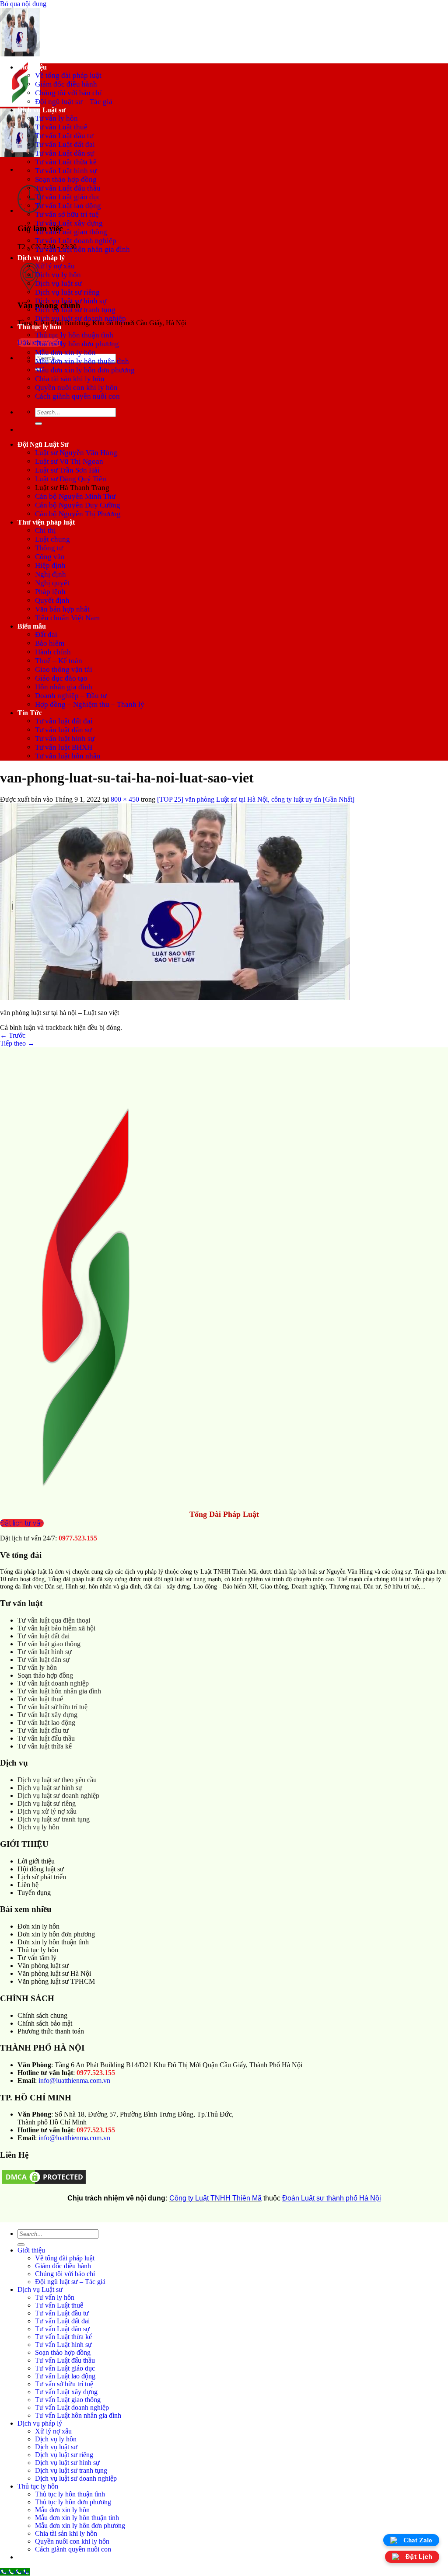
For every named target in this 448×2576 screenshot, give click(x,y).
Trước (13, 1035)
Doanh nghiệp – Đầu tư (71, 696)
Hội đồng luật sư (41, 1869)
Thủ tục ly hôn (39, 327)
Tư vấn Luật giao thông (71, 232)
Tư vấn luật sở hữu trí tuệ (52, 1707)
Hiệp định (50, 565)
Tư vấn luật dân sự (63, 730)
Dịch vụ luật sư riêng (67, 292)
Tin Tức (30, 713)
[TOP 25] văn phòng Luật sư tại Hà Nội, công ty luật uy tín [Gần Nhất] (256, 799)
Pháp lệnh (50, 592)
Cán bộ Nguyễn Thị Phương (78, 514)
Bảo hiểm (50, 643)
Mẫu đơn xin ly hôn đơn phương (85, 370)
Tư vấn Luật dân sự (65, 153)
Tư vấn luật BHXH (64, 747)
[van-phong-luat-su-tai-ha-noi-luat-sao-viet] (175, 998)
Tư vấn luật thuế (40, 1699)
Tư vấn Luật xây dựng (69, 223)
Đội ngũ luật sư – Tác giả (74, 102)
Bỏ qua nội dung (23, 4)
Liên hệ (28, 1885)
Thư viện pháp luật (46, 522)
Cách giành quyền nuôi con (77, 396)
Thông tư (49, 548)
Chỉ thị (45, 530)
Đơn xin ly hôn (38, 1926)
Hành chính (53, 652)
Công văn (50, 557)
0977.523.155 (78, 1538)
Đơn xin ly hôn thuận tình (53, 1942)
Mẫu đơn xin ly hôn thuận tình (82, 361)
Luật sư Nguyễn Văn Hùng (76, 453)
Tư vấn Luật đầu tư (64, 136)
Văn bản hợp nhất (62, 609)
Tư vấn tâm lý (37, 1958)
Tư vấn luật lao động (46, 1723)
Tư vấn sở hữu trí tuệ (67, 214)
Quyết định (52, 600)
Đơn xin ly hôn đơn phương (56, 1934)
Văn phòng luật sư (43, 1966)
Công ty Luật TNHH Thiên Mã (215, 2198)
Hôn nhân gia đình (64, 687)
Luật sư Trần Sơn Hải (67, 470)
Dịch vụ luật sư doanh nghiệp (80, 318)
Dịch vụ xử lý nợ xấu (47, 1811)
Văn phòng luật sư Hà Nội (54, 1973)
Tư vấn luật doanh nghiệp (53, 1683)
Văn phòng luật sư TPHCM (56, 1981)
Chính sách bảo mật (45, 2023)
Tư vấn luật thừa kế (45, 1746)
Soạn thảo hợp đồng (66, 179)
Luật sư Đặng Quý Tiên (71, 479)
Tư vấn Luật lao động (68, 206)
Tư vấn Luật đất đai (65, 144)
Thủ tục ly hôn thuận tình (74, 335)
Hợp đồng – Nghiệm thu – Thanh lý (90, 704)
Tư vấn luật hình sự (65, 739)
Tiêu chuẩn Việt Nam (67, 618)
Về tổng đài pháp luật (68, 75)
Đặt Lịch (419, 2557)
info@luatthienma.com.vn (74, 2081)
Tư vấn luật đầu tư (43, 1730)
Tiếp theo (17, 1043)
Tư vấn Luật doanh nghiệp (76, 241)
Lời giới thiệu (36, 1861)
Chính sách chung (42, 2015)
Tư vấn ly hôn (56, 118)
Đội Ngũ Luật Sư (43, 444)
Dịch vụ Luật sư (42, 110)
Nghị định (51, 574)
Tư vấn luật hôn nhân (68, 756)
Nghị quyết (52, 583)
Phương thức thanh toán (51, 2031)
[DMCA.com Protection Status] (44, 2183)
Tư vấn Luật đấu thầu (68, 188)
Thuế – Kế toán (59, 661)
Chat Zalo (418, 2540)
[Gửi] (38, 424)
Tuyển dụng (34, 1893)
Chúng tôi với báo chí (68, 93)
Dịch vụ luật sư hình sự (71, 301)
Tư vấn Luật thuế (61, 127)
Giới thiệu (32, 67)
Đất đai (46, 634)
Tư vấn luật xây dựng (47, 1715)
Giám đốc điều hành (66, 84)
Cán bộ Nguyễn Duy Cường (78, 505)
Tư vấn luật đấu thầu (46, 1738)
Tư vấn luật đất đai (64, 721)
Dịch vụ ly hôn (58, 275)
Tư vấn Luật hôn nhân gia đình (82, 249)
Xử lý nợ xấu (55, 266)
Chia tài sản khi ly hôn (70, 379)
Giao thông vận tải (64, 669)
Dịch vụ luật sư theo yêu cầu (57, 1780)
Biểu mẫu (32, 626)
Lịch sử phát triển (42, 1877)
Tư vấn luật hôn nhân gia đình (59, 1691)
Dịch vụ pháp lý (41, 258)
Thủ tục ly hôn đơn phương (77, 344)
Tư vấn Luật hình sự (66, 171)
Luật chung (52, 539)
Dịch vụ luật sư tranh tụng (75, 310)
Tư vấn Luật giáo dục (68, 197)
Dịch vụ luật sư (58, 283)
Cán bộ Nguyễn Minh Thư (75, 496)
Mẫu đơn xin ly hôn (65, 353)
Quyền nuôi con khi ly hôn (76, 388)
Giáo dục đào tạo (61, 678)
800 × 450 (125, 799)
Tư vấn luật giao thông (49, 1644)
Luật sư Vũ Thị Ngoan (69, 461)
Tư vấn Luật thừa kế (66, 162)
